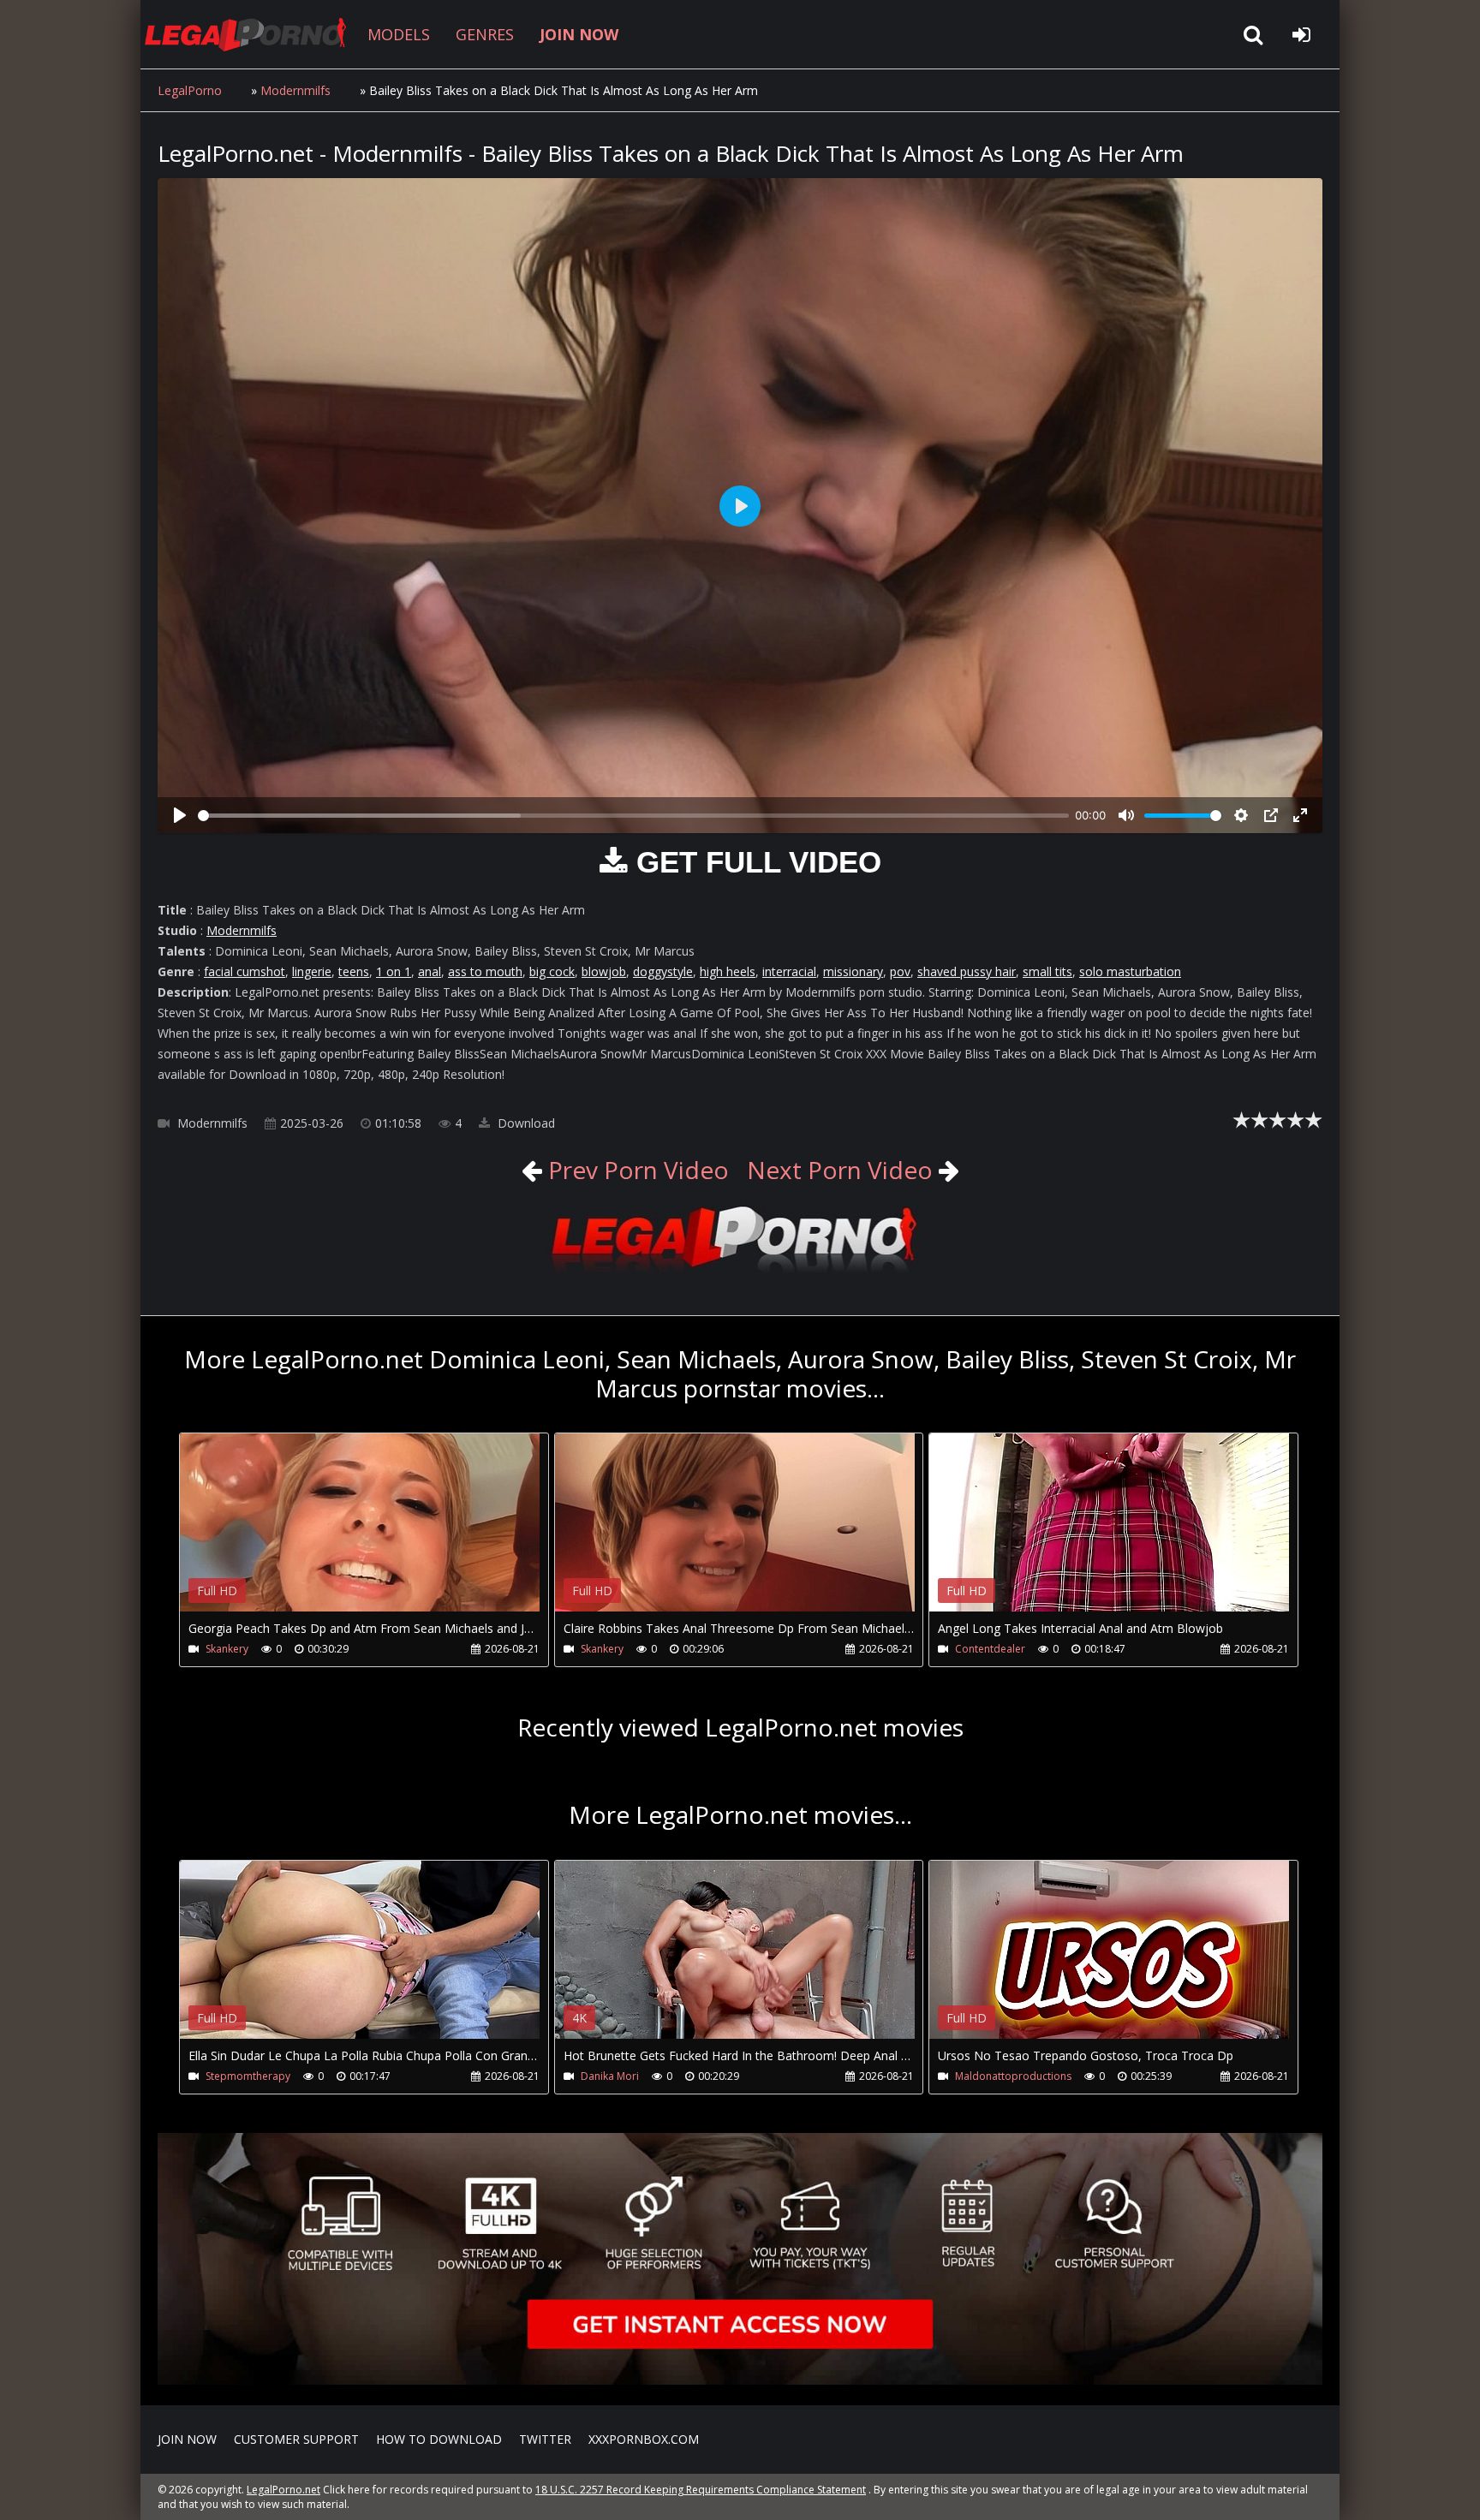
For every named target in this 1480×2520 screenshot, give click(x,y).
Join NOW (187, 2439)
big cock (552, 971)
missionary (853, 971)
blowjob (604, 971)
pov (900, 971)
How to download (439, 2439)
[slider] (633, 816)
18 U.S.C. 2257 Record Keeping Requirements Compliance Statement (701, 2490)
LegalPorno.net (252, 34)
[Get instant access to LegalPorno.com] (740, 2380)
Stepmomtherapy (248, 2076)
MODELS (399, 34)
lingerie (312, 971)
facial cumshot (245, 971)
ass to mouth (485, 971)
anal (430, 971)
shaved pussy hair (967, 971)
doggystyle (663, 971)
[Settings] (1241, 815)
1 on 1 (394, 971)
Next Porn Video (840, 1170)
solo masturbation (1130, 971)
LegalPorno (190, 90)
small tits (1047, 971)
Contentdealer (990, 1649)
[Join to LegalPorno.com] (740, 1273)
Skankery (227, 1649)
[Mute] (1126, 815)
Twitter (545, 2439)
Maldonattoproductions (1013, 2076)
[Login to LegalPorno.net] (1301, 34)
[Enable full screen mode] (1300, 815)
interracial (789, 971)
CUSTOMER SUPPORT (296, 2439)
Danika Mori (610, 2076)
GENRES (485, 34)
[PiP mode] (1271, 815)
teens (354, 971)
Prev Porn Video (636, 1170)
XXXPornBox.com (644, 2439)
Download (525, 1123)
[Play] (180, 815)
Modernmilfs (295, 90)
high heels (728, 971)
